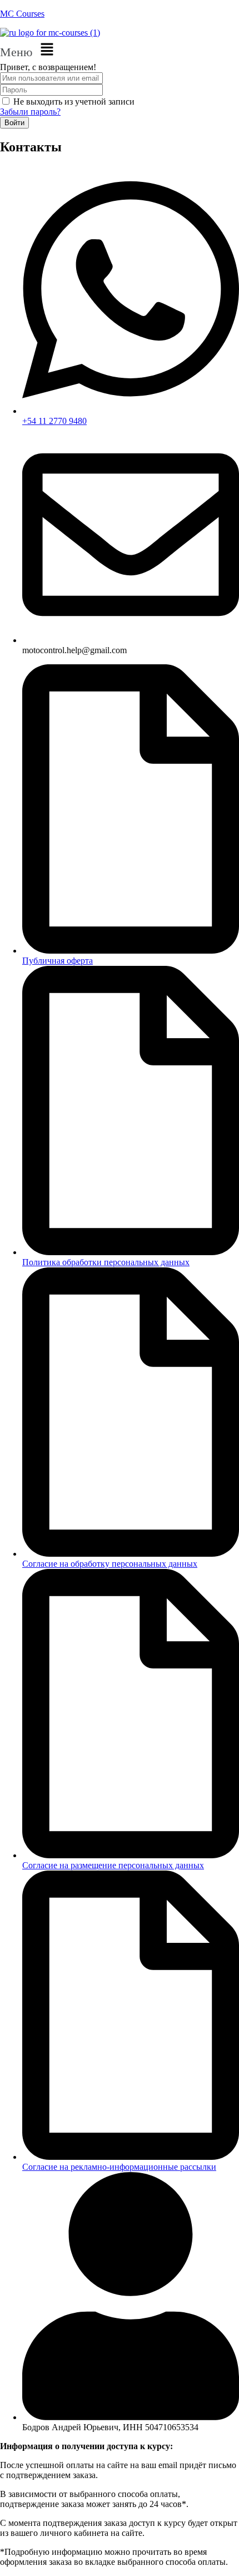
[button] (120, 50)
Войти (14, 123)
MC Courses (22, 14)
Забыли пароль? (30, 112)
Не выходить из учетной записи (74, 102)
